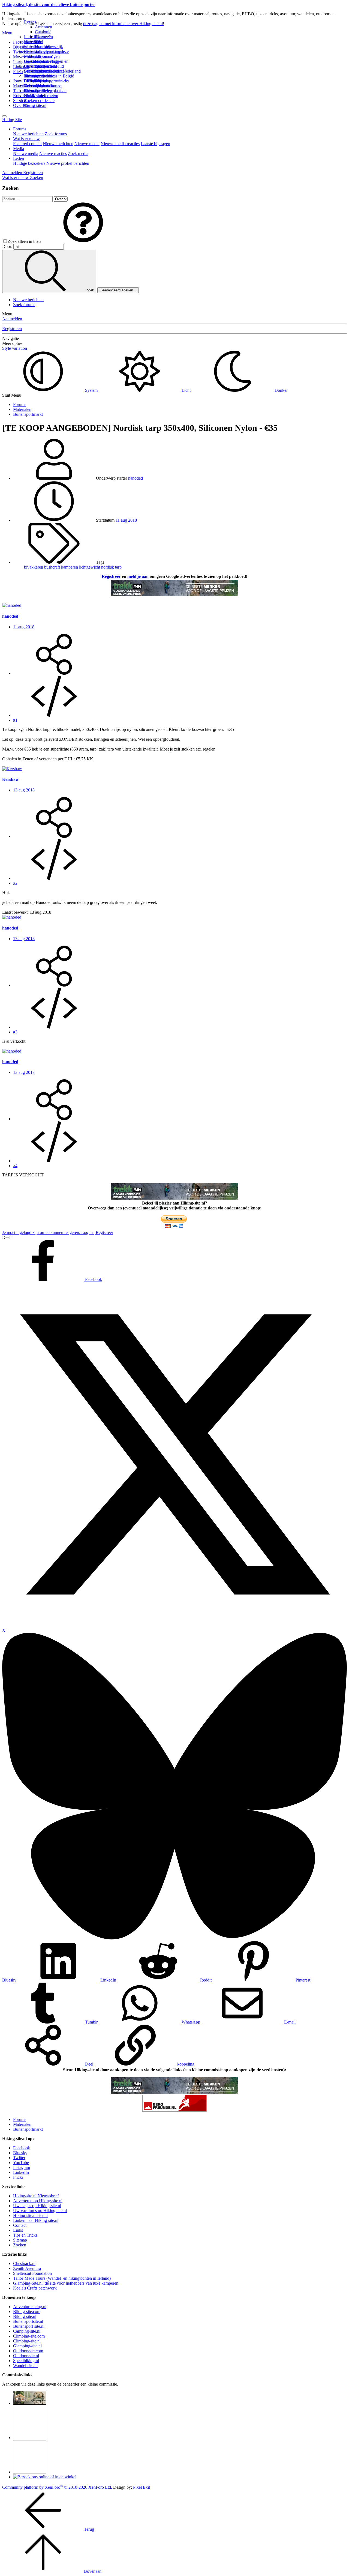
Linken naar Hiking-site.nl (36, 2220)
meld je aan (138, 576)
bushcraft (53, 567)
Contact (31, 105)
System (91, 390)
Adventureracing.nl (30, 2307)
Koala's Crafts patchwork (35, 2288)
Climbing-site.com (29, 2336)
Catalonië (43, 32)
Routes (30, 22)
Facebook (22, 42)
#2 (15, 883)
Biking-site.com (27, 2311)
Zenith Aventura (27, 2268)
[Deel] (54, 673)
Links (18, 2230)
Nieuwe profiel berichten (68, 163)
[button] (83, 241)
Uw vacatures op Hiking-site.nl (40, 2211)
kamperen (70, 567)
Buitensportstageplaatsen (45, 91)
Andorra (42, 56)
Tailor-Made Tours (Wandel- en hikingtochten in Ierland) (62, 2278)
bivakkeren (34, 567)
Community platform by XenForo (57, 2487)
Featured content (27, 144)
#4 (15, 1166)
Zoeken (20, 2245)
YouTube (21, 2163)
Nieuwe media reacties (120, 144)
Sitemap (31, 91)
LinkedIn (21, 2172)
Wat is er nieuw (26, 139)
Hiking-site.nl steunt (30, 2215)
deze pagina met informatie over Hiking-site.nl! (124, 24)
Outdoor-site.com (28, 2351)
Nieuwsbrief (35, 96)
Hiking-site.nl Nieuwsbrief (36, 2196)
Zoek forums (56, 134)
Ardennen (43, 27)
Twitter (19, 2158)
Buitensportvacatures (42, 86)
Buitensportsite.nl (28, 2321)
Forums (20, 129)
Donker (281, 390)
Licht (186, 390)
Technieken (23, 91)
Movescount (24, 57)
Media (19, 149)
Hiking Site (12, 120)
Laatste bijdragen (155, 144)
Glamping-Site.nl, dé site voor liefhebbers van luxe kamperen (66, 2283)
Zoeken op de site (39, 101)
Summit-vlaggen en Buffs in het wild (52, 64)
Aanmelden (12, 319)
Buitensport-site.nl (29, 2326)
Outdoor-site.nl (26, 2356)
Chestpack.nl (24, 2263)
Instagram (22, 62)
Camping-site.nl (27, 2331)
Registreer (111, 576)
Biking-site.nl (25, 2316)
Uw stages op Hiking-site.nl (37, 2206)
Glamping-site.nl (27, 2346)
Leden (19, 158)
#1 (15, 720)
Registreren (12, 329)
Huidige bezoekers (29, 163)
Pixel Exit (142, 2487)
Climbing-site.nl (27, 2341)
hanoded (136, 478)
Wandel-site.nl (25, 2366)
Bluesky (20, 2153)
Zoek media (78, 153)
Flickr (18, 72)
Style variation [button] (15, 348)
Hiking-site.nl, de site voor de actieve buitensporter (49, 5)
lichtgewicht (90, 567)
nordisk (108, 567)
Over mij (43, 47)
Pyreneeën (44, 37)
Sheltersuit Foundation (32, 2273)
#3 (15, 1032)
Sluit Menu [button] (12, 395)
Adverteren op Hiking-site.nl (38, 2201)
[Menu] (4, 116)
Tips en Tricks (25, 2235)
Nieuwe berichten (28, 134)
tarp (118, 567)
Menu (7, 33)
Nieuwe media (87, 144)
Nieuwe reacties (53, 153)
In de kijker (34, 37)
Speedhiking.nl (26, 2361)
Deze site (32, 42)
